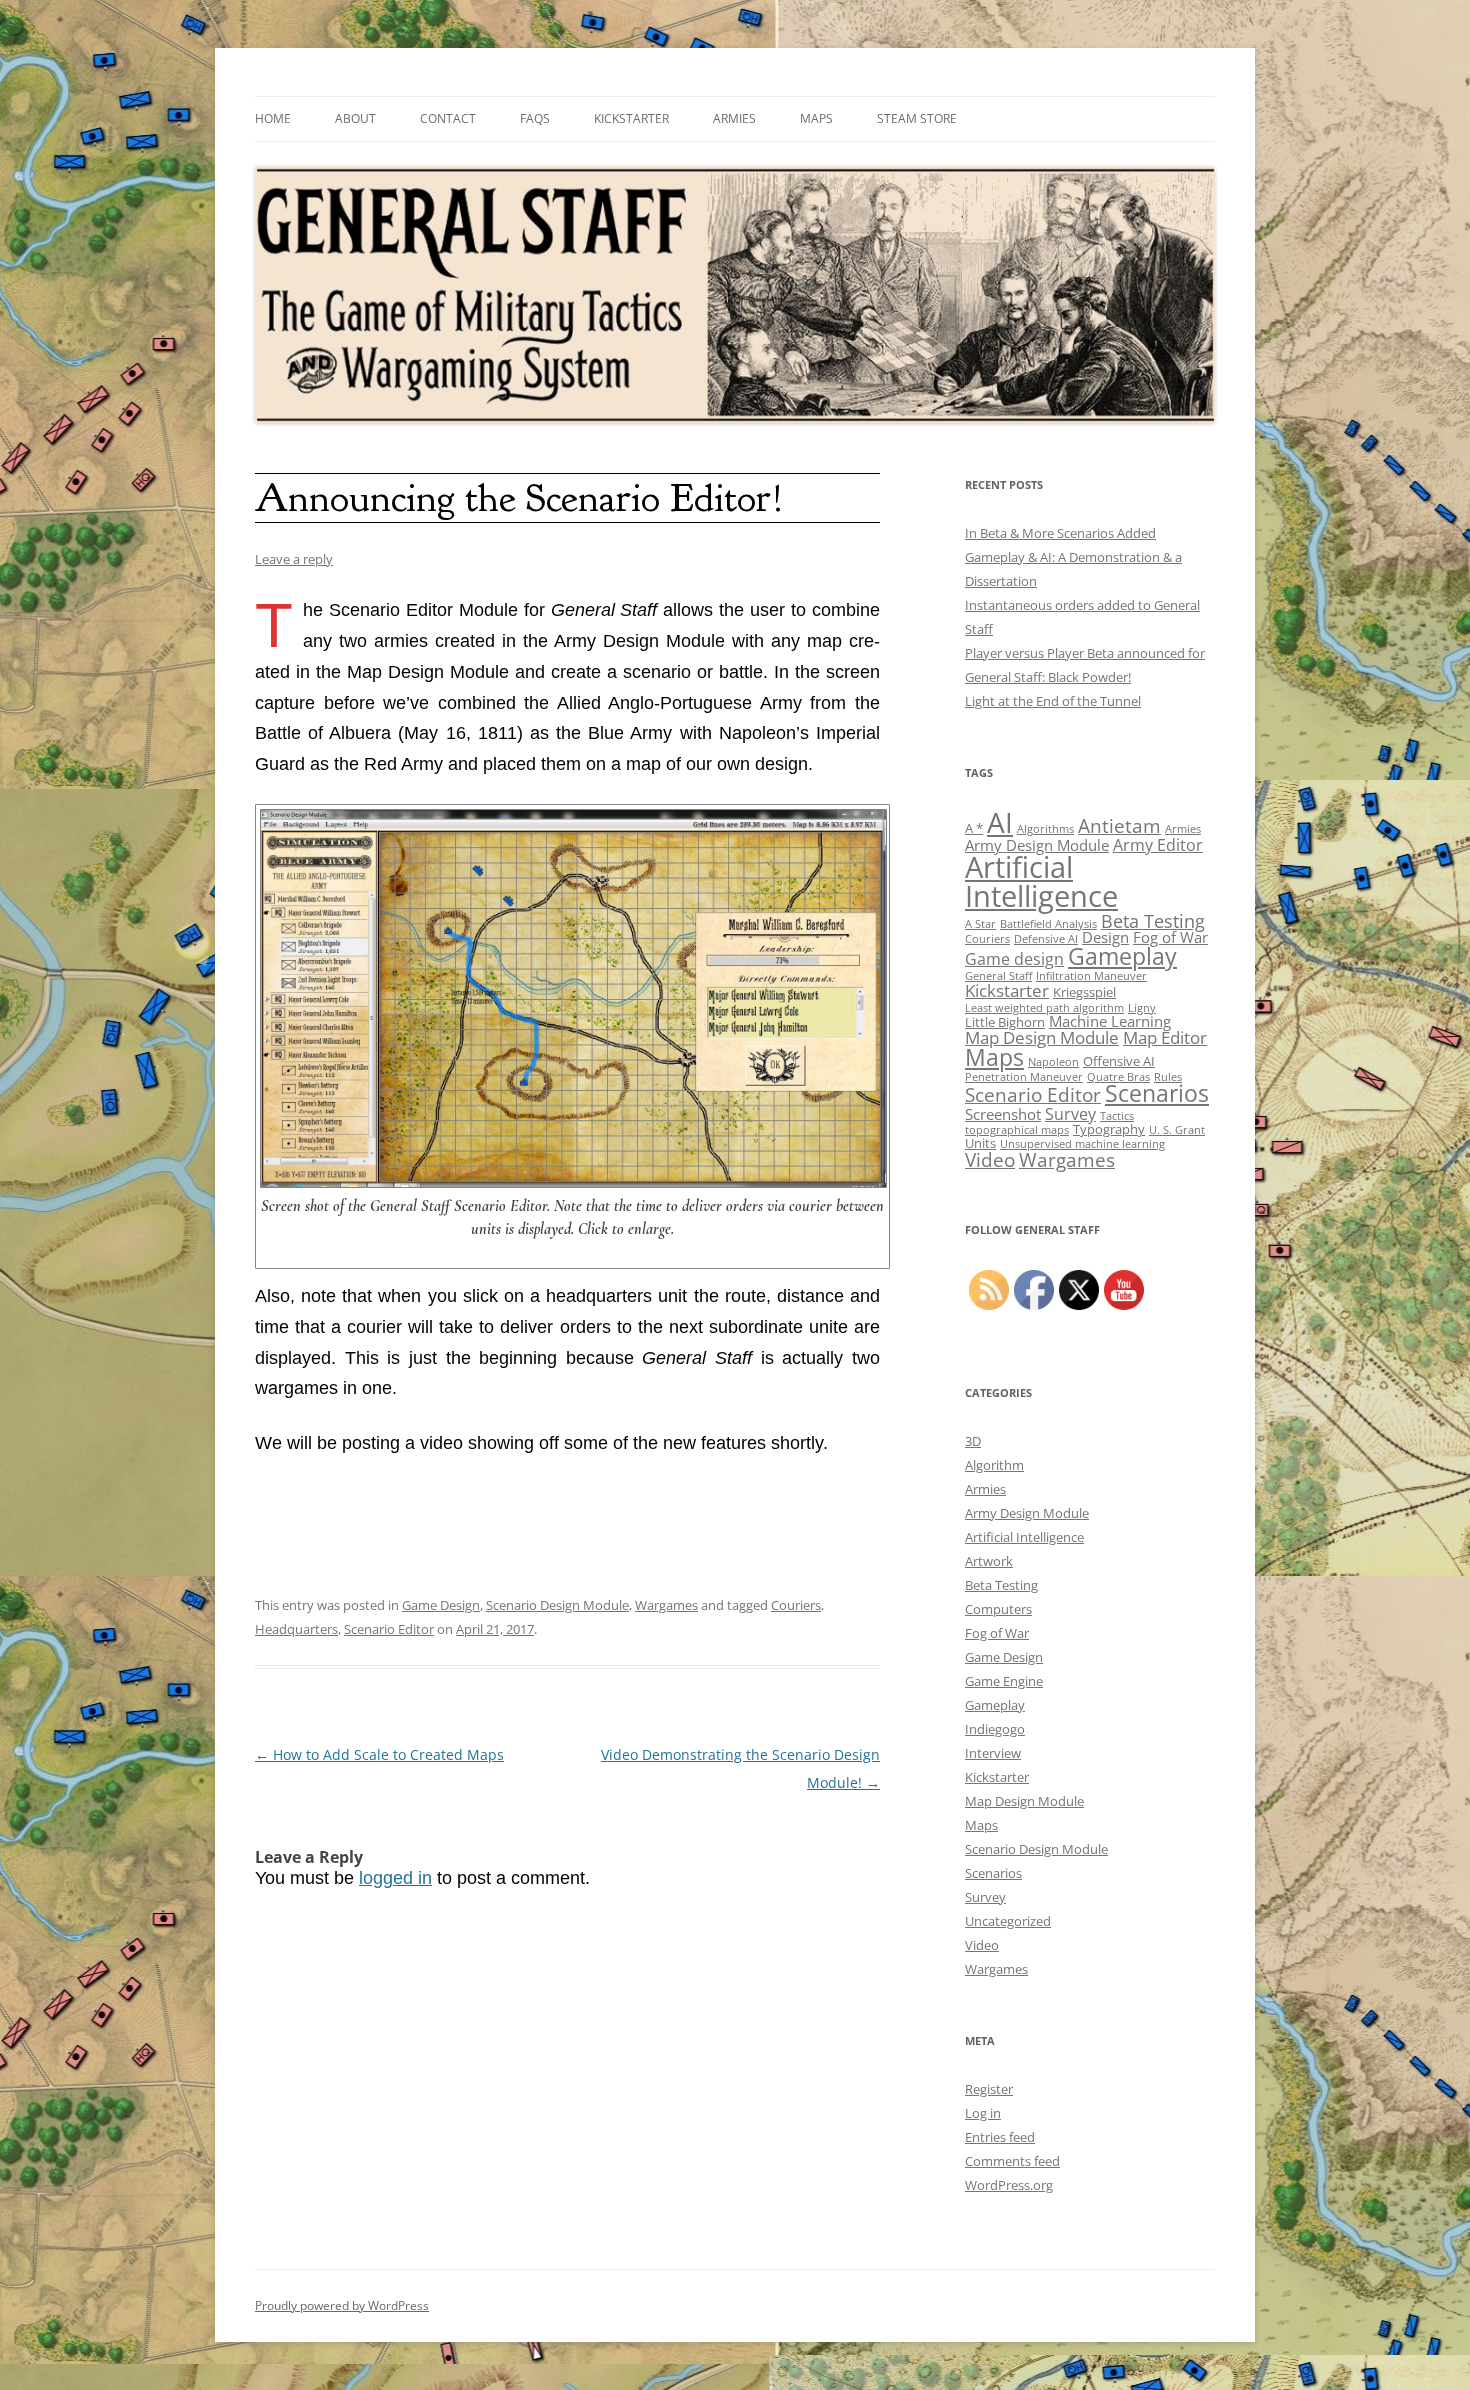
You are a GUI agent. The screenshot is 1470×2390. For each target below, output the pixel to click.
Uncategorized (1008, 1921)
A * (974, 828)
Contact (448, 118)
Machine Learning (1110, 1021)
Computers (998, 1609)
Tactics (1117, 1116)
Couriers (796, 1605)
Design (1105, 937)
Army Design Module (1037, 845)
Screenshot (1003, 1114)
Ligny (1142, 1008)
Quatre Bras (1118, 1077)
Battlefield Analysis (1048, 924)
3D (973, 1441)
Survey (1070, 1114)
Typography (1109, 1129)
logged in (395, 1878)
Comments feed (1012, 2161)
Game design (1014, 959)
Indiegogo (995, 1729)
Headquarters (296, 1629)
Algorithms (1045, 829)
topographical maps (1017, 1130)
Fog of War (1170, 937)
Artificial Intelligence (1041, 881)
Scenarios (1157, 1093)
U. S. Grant (1177, 1130)
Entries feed (1000, 2137)
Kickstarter (631, 118)
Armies (734, 118)
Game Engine (1004, 1681)
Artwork (989, 1561)
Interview (993, 1753)
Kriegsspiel (1084, 992)
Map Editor (1165, 1037)
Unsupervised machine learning (1082, 1144)
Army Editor (1158, 845)
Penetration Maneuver (1024, 1077)
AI (1000, 822)
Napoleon (1053, 1062)
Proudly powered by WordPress (342, 2305)
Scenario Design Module (557, 1605)
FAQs (535, 118)
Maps (816, 118)
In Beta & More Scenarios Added (1060, 533)
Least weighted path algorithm (1044, 1008)
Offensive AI (1119, 1061)
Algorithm (994, 1465)
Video (990, 1159)
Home (273, 118)
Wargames (666, 1605)
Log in (983, 2113)
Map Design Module (1042, 1037)
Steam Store (917, 118)
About (355, 118)
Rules (1168, 1077)
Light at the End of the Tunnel (1053, 701)
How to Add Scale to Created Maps (379, 1754)
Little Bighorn (1005, 1022)
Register (989, 2089)
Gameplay (1122, 956)
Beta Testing (1153, 920)
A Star (980, 924)
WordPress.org (1009, 2185)
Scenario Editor (389, 1629)
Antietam (1119, 825)
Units (980, 1143)
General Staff (998, 976)
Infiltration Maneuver (1091, 976)
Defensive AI (1046, 939)
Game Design (441, 1605)
